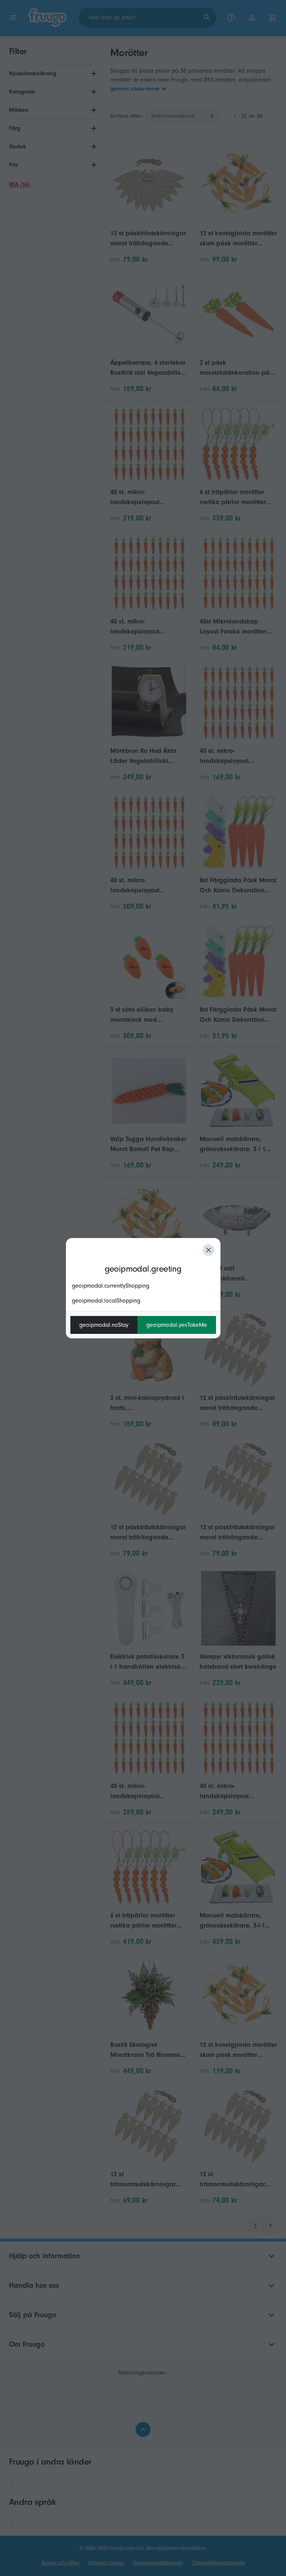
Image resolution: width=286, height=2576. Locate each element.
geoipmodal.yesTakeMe (177, 1325)
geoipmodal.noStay (104, 1325)
